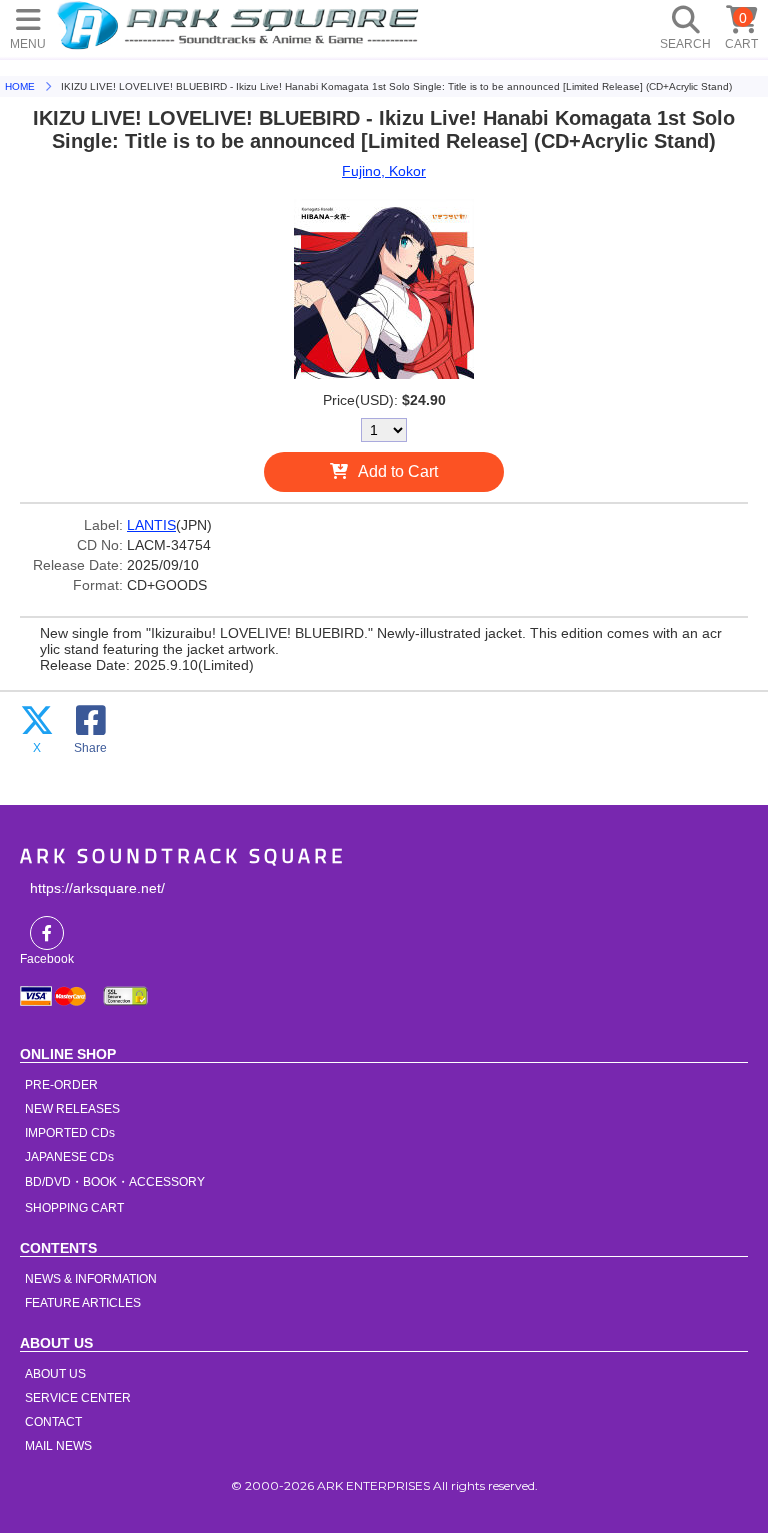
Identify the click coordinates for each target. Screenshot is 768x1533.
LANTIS (151, 525)
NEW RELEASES (72, 1109)
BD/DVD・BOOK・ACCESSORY (115, 1182)
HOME (241, 25)
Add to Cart (398, 471)
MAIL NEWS (58, 1446)
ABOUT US (55, 1374)
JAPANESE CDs (69, 1157)
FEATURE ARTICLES (83, 1303)
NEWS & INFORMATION (91, 1279)
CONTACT (53, 1422)
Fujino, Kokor (384, 171)
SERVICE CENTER (78, 1398)
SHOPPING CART (74, 1208)
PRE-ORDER (61, 1085)
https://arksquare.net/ (97, 888)
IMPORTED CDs (70, 1133)
